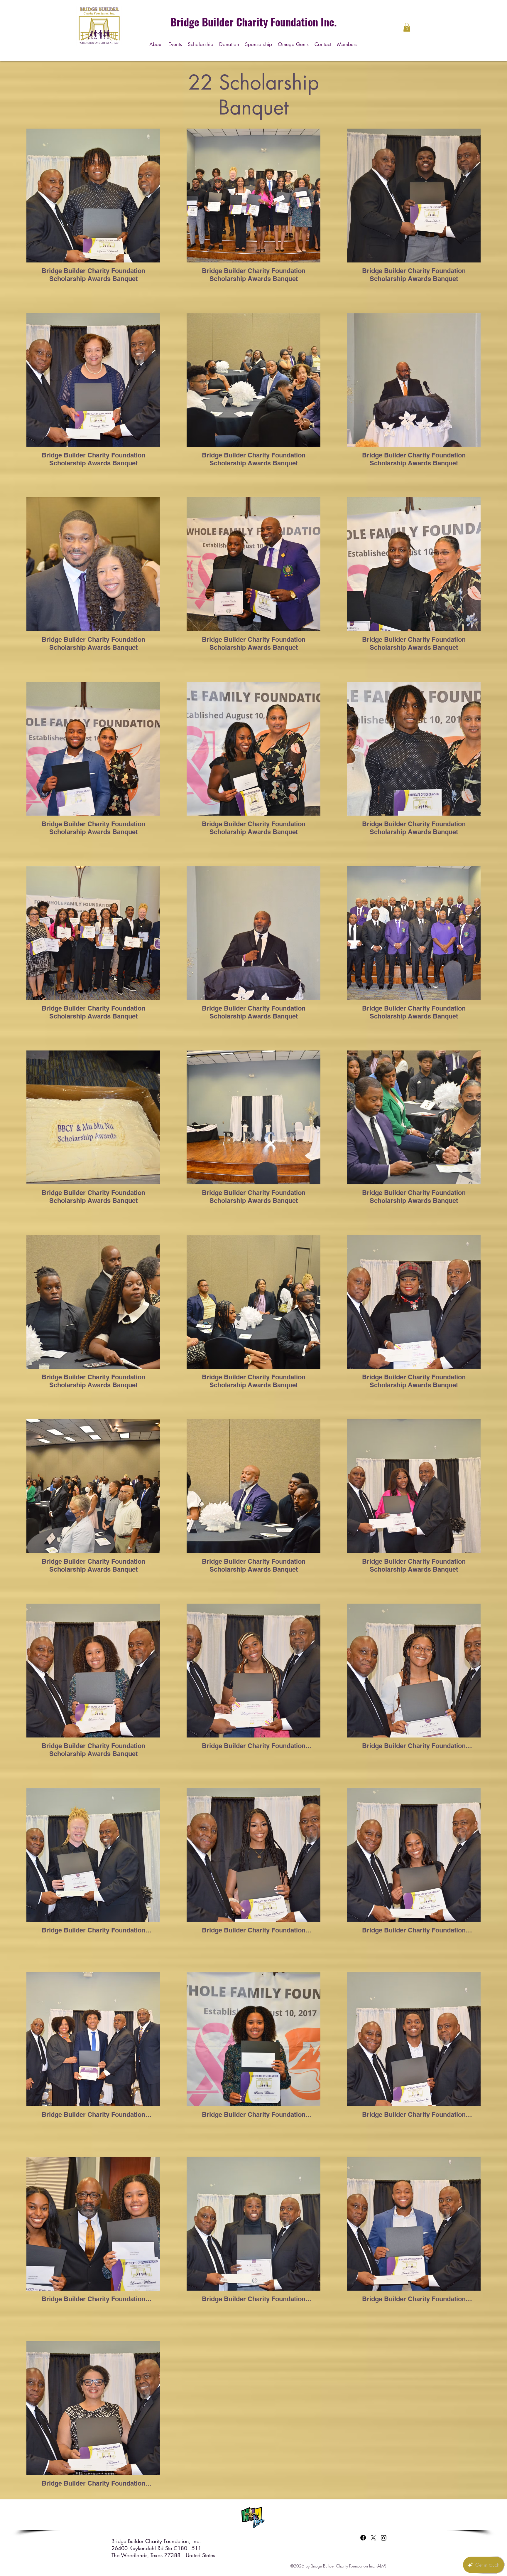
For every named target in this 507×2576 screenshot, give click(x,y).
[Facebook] (363, 2538)
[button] (201, 43)
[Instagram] (384, 2538)
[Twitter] (373, 2538)
